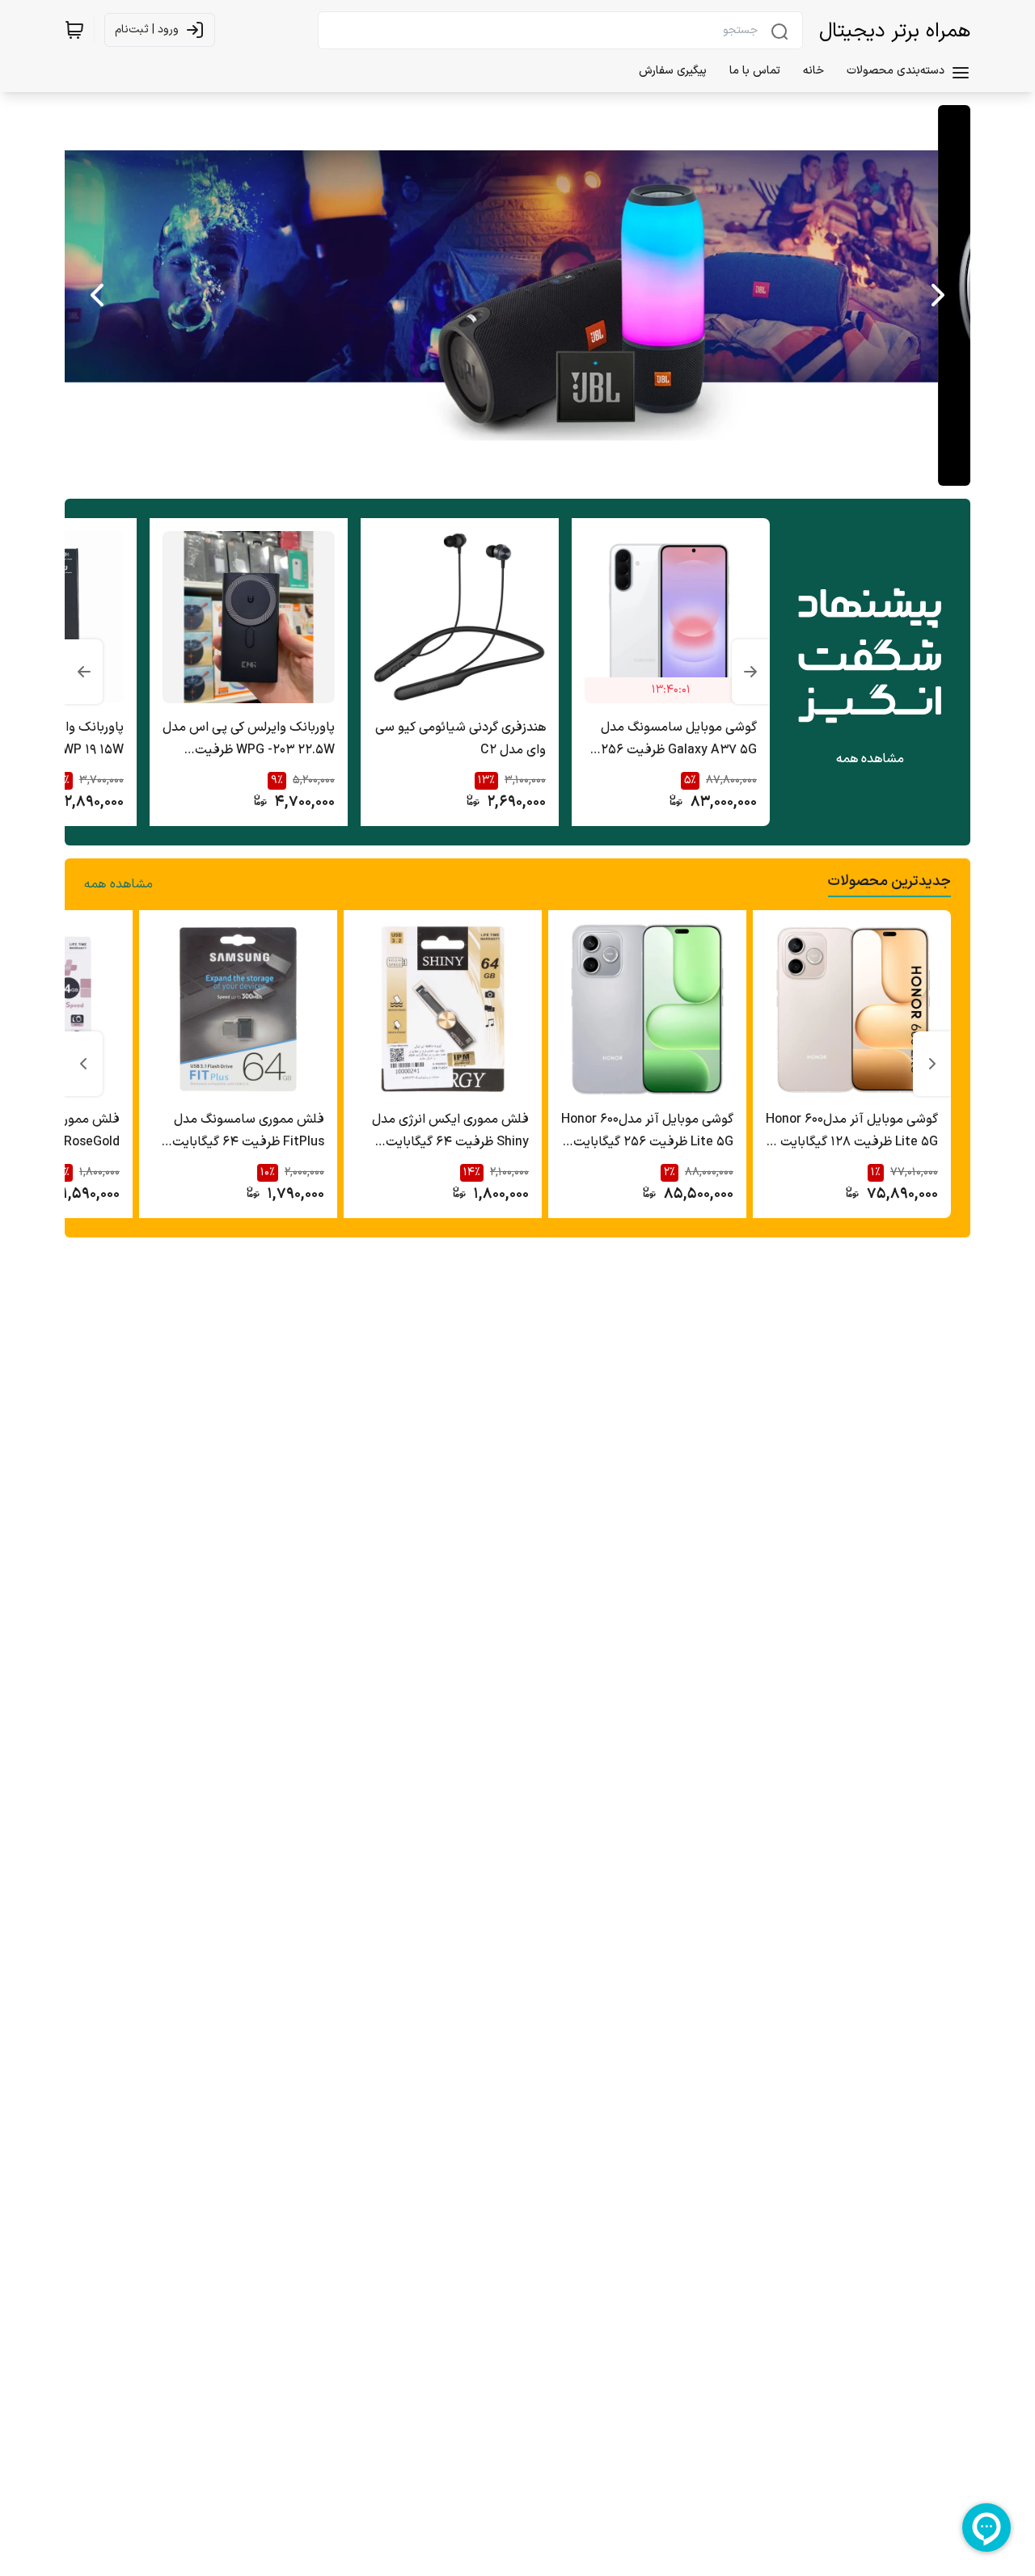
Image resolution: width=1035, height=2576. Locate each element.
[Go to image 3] (495, 470)
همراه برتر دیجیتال (895, 32)
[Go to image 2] (508, 470)
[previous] (938, 295)
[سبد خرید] (74, 30)
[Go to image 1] (530, 470)
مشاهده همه (870, 759)
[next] (97, 295)
